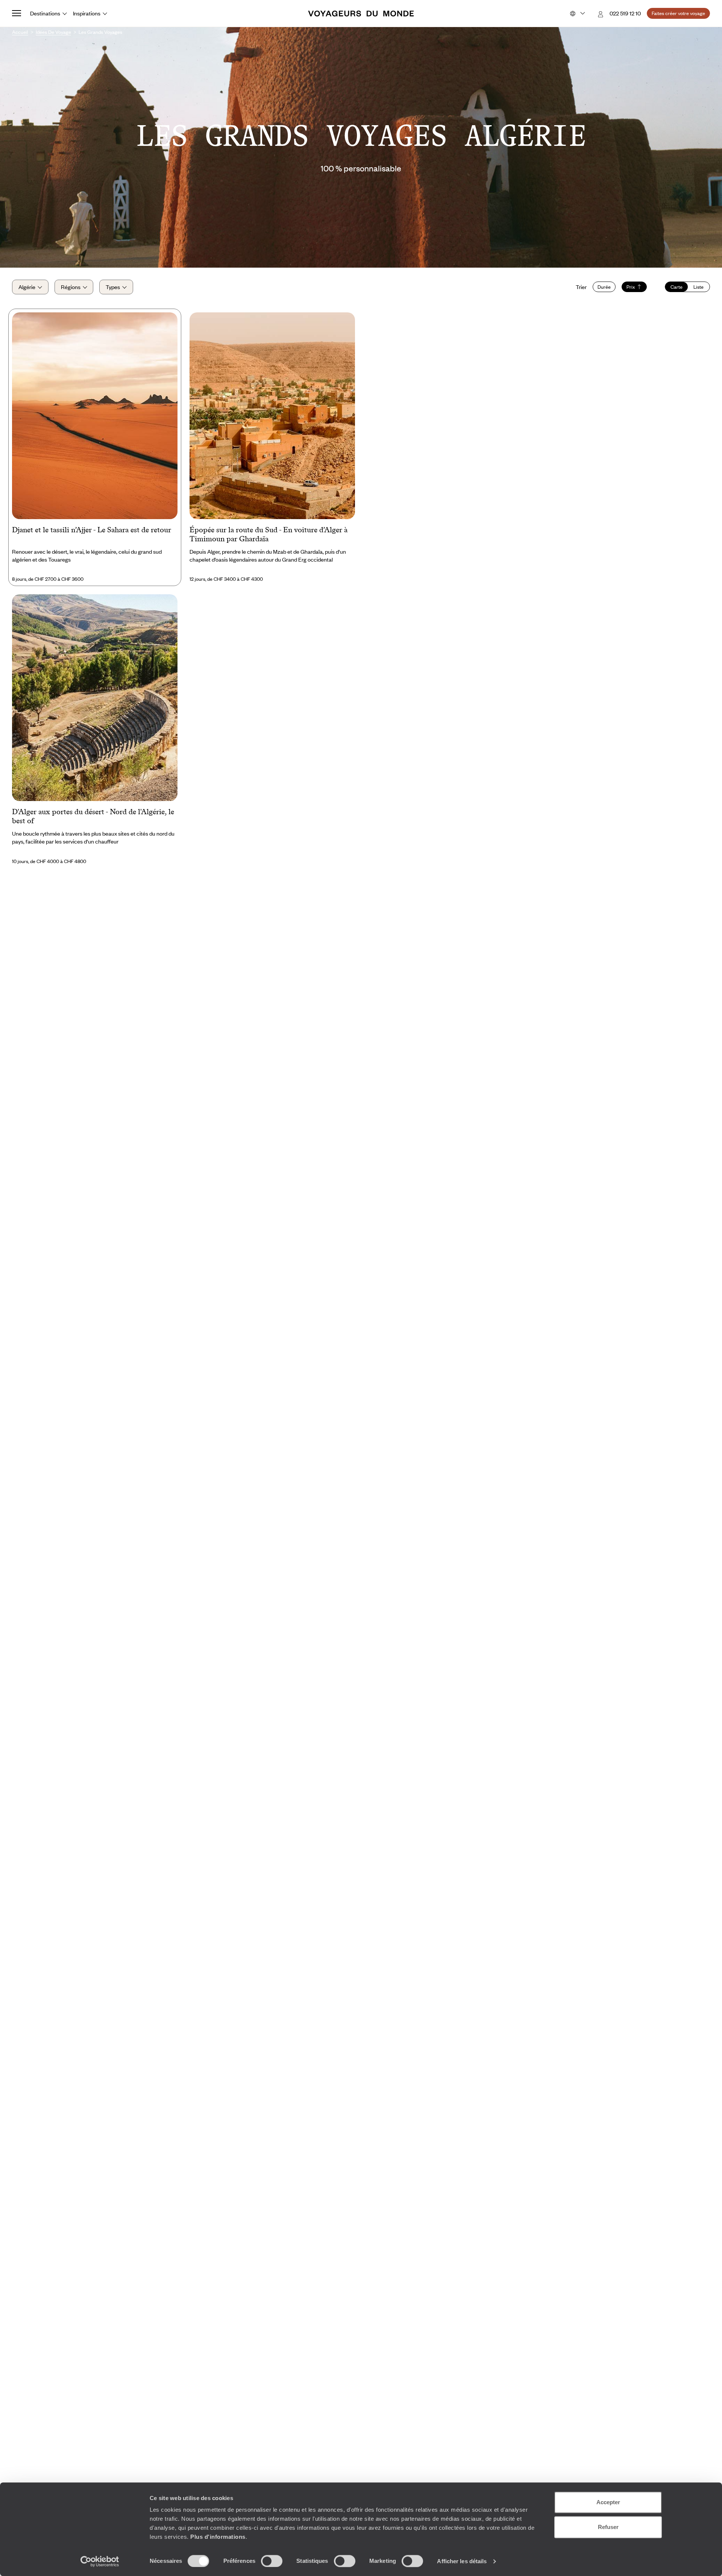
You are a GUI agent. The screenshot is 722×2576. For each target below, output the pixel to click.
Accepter (608, 2502)
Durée (604, 287)
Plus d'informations (218, 2537)
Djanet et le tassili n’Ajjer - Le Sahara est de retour (92, 530)
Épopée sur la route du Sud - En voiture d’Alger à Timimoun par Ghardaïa (268, 534)
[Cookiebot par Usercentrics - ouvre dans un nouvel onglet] (100, 2561)
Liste (698, 287)
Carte (676, 287)
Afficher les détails (462, 2561)
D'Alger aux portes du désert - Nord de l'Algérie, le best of (93, 816)
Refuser (608, 2527)
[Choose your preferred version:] (577, 14)
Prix (631, 287)
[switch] (272, 2561)
